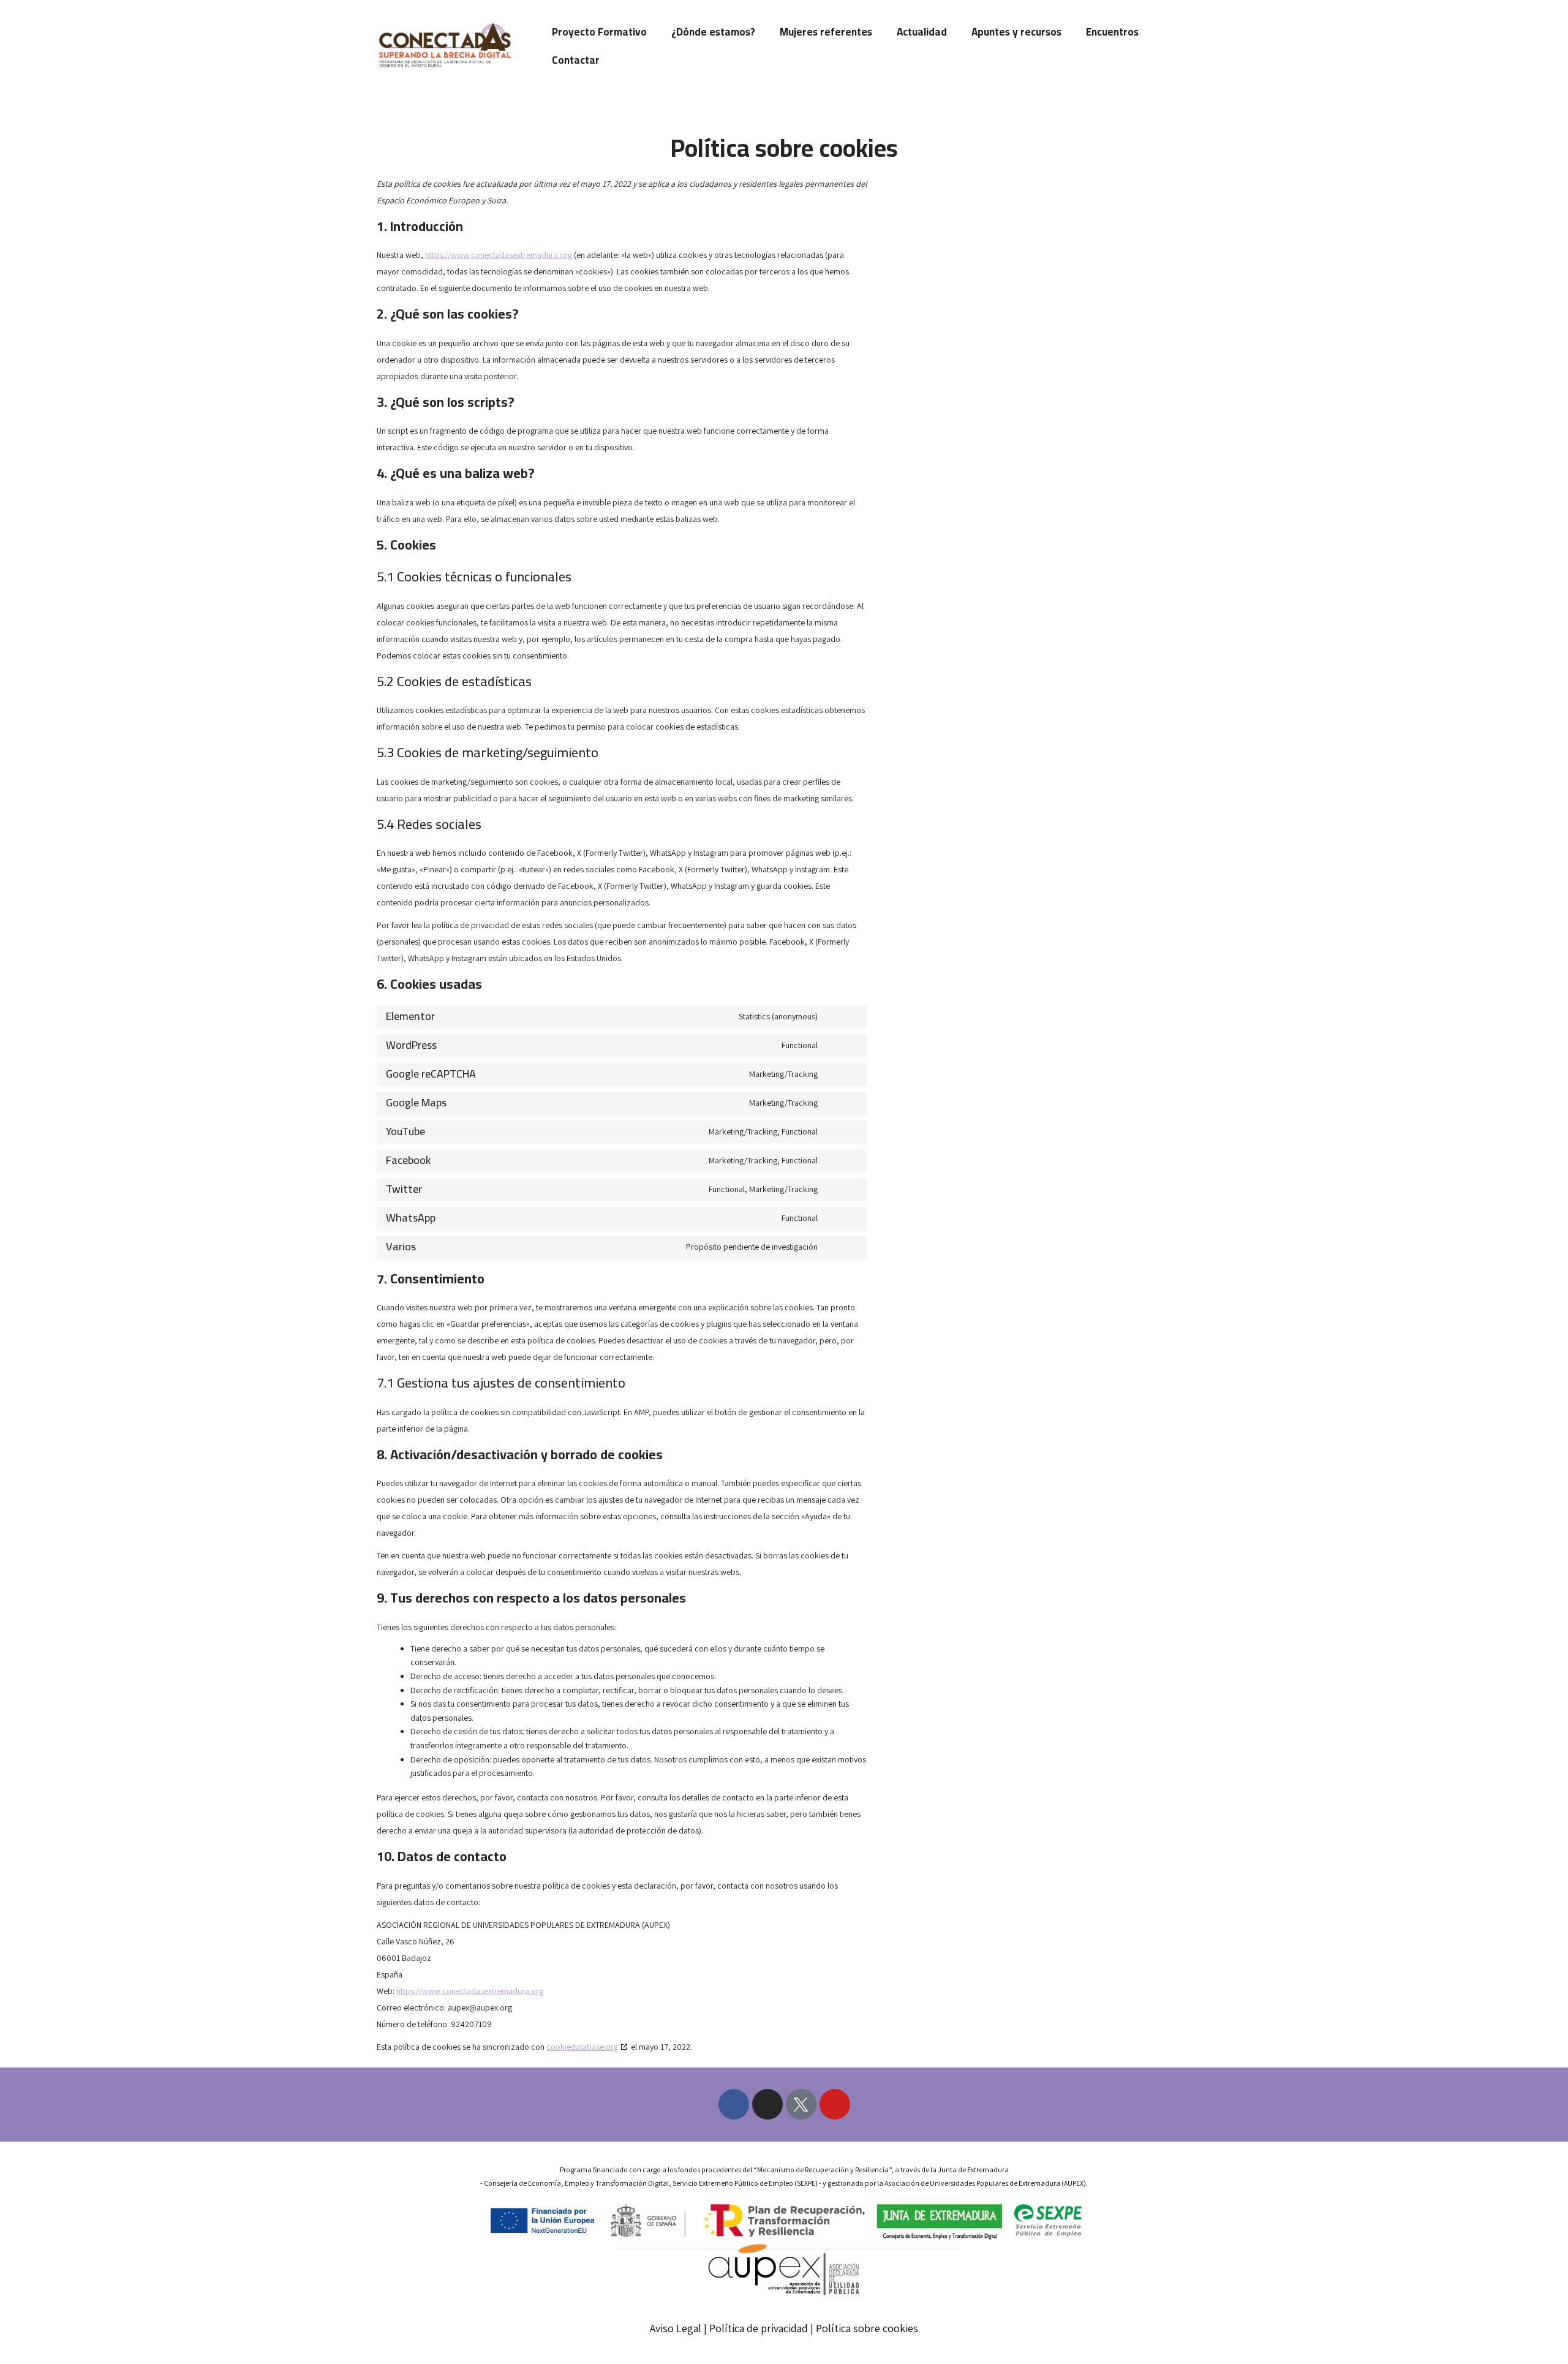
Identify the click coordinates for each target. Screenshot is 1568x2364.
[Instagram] (767, 2104)
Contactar (576, 60)
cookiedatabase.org (582, 2047)
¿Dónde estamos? (713, 32)
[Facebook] (734, 2104)
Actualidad (922, 32)
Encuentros (1112, 32)
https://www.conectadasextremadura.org (499, 255)
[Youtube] (835, 2104)
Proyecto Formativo (599, 32)
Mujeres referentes (826, 32)
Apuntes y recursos (1016, 32)
